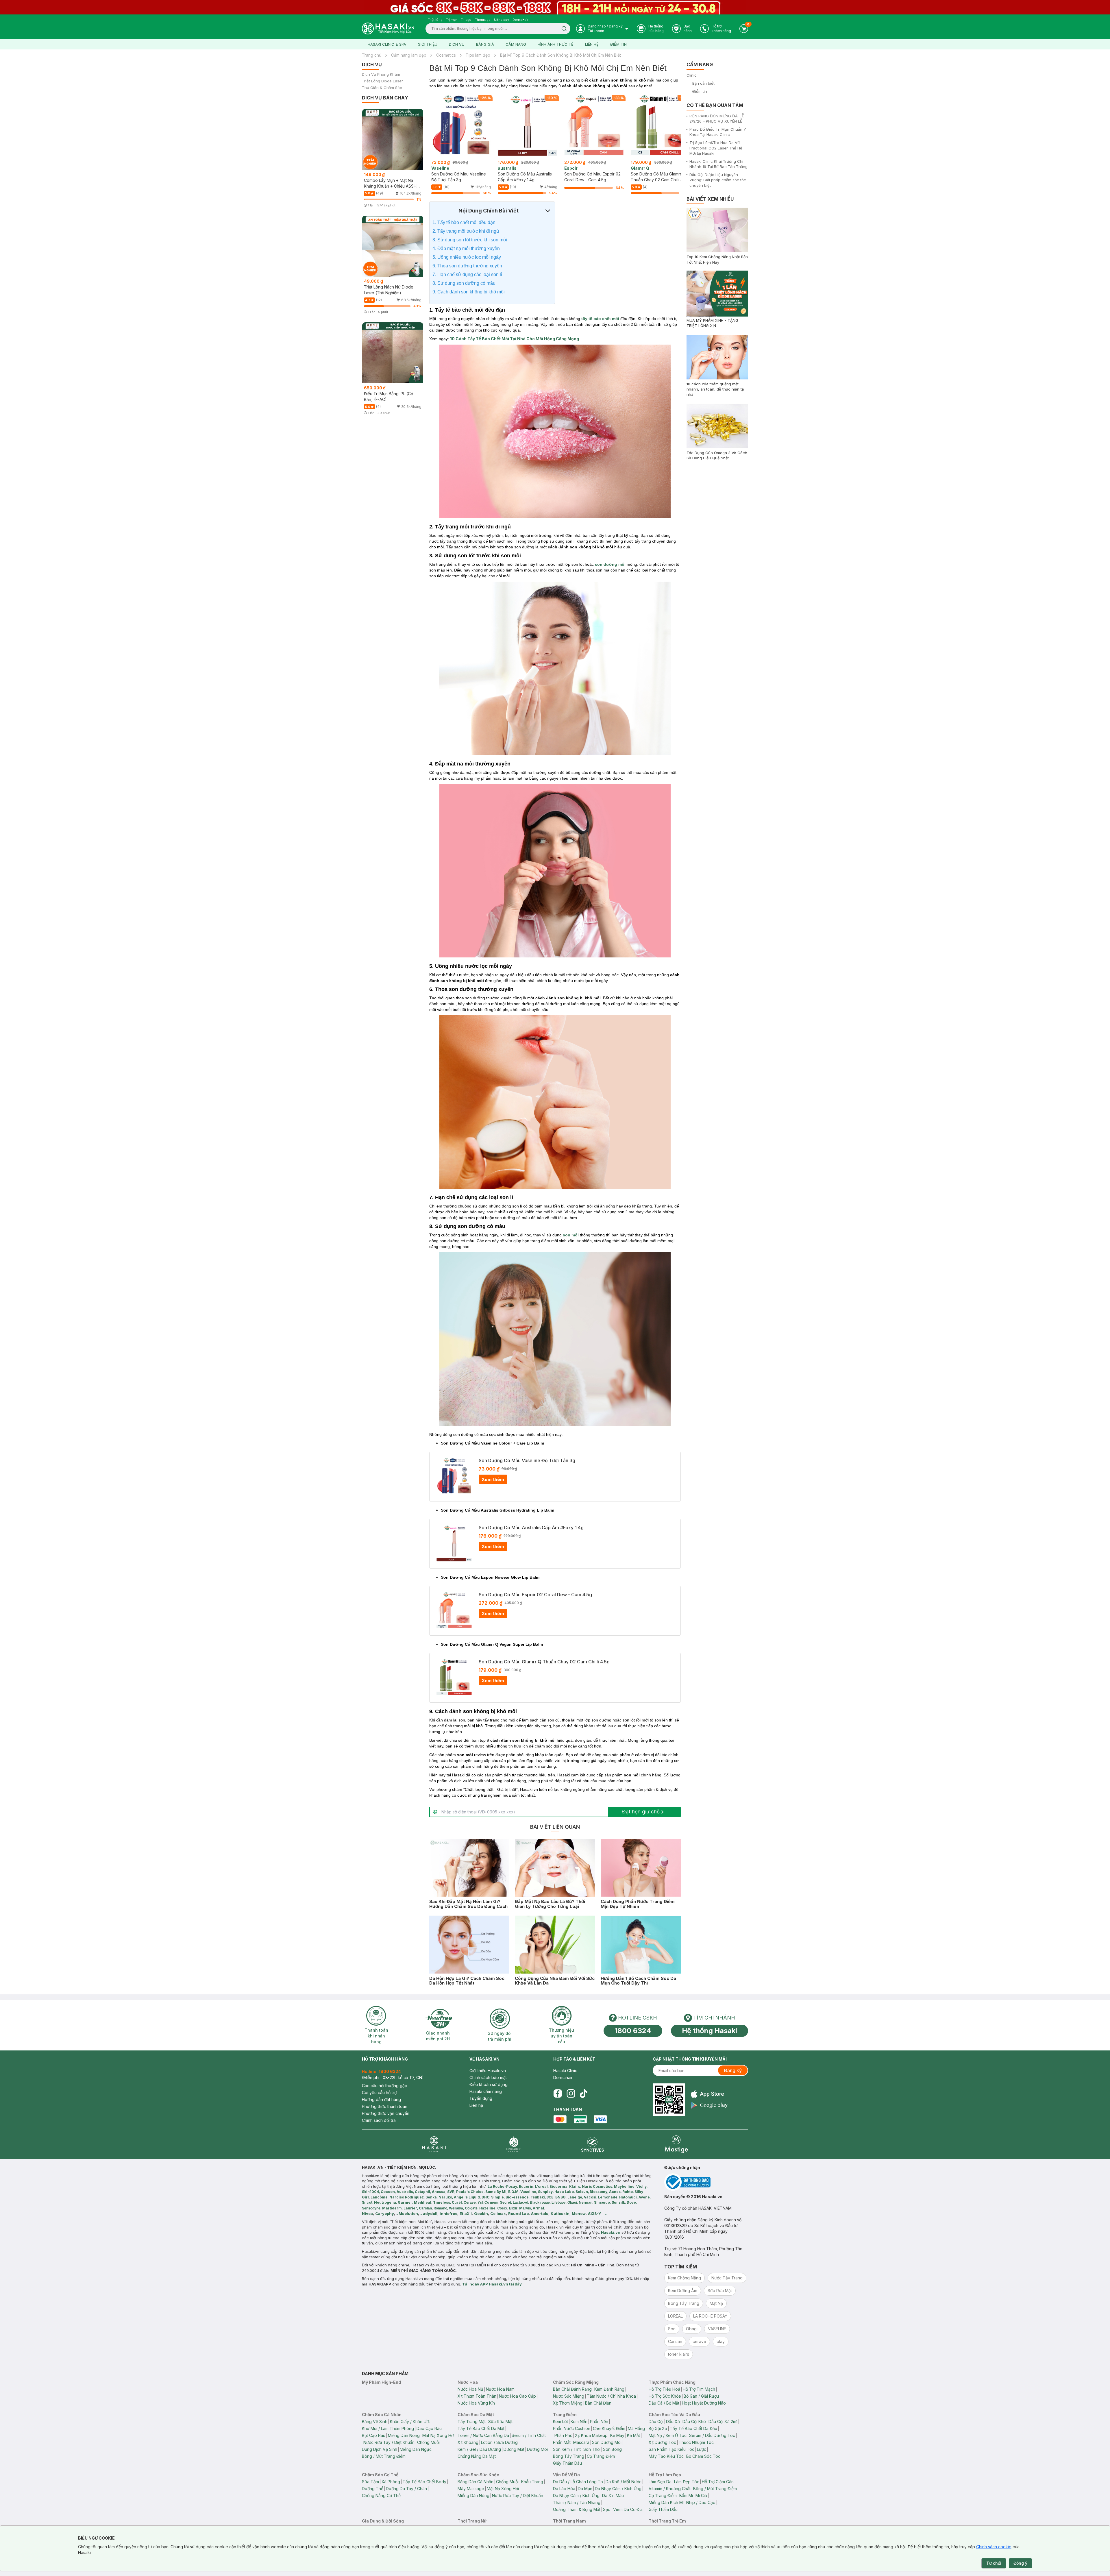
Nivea (367, 2213)
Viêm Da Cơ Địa (628, 2509)
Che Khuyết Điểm (609, 2428)
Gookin (481, 2213)
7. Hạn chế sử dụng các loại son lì (467, 274)
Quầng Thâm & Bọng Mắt (577, 2509)
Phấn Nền (599, 2421)
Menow (579, 2213)
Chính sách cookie (994, 2547)
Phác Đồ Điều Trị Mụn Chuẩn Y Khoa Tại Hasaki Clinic (718, 132)
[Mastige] (676, 2144)
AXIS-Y (595, 2213)
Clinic (692, 75)
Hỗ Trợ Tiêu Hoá (664, 2389)
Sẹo (607, 2509)
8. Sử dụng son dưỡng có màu (464, 283)
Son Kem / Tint (567, 2449)
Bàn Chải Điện (598, 2403)
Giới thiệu (428, 44)
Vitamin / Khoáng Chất (670, 2489)
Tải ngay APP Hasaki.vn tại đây (492, 2284)
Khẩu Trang (532, 2482)
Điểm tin (618, 44)
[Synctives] (593, 2144)
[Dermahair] (513, 2144)
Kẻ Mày (617, 2435)
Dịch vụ (457, 44)
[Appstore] (709, 2094)
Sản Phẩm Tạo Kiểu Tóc (671, 2449)
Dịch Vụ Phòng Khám (381, 74)
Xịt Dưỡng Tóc (662, 2442)
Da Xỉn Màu (613, 2495)
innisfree (448, 2213)
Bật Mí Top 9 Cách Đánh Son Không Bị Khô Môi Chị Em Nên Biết (560, 55)
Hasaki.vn (611, 2232)
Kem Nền (579, 2421)
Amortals (540, 2213)
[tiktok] (584, 2094)
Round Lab (518, 2213)
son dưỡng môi (610, 564)
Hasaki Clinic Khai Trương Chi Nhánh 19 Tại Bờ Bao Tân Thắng (718, 164)
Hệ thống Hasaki (710, 2031)
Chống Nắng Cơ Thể (381, 2495)
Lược (702, 2449)
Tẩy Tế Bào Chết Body (424, 2482)
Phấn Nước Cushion (572, 2428)
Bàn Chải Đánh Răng (572, 2389)
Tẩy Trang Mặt (472, 2421)
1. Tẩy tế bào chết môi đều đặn (464, 222)
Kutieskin (560, 2213)
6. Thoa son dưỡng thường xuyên (467, 266)
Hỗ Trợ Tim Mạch (699, 2389)
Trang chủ (372, 55)
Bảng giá (485, 44)
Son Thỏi (592, 2449)
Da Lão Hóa (564, 2489)
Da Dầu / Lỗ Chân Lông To (578, 2482)
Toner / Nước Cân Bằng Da (483, 2435)
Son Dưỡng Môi (607, 2442)
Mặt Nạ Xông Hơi (438, 2435)
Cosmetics (446, 55)
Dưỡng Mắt (514, 2449)
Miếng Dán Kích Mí (666, 2502)
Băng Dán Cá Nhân (476, 2482)
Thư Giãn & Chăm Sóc (382, 88)
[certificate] (706, 2182)
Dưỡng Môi (537, 2449)
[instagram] (571, 2094)
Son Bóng (612, 2449)
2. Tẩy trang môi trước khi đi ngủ (466, 231)
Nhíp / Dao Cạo (701, 2502)
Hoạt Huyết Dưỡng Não (704, 2403)
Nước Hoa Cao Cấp (517, 2396)
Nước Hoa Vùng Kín (476, 2403)
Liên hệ (592, 44)
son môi (571, 1235)
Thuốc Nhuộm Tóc (696, 2442)
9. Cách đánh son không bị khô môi (469, 292)
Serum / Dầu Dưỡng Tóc (712, 2435)
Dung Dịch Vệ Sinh (380, 2449)
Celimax (498, 2213)
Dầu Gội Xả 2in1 (723, 2421)
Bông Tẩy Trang (569, 2456)
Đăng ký (733, 2070)
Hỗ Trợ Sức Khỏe (665, 2396)
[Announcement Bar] (555, 7)
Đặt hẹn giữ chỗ (641, 1812)
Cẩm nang (516, 44)
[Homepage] (388, 28)
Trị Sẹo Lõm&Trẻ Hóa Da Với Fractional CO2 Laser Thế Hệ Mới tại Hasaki (716, 148)
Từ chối (994, 2563)
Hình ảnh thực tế (556, 44)
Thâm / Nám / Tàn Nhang (577, 2502)
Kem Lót (560, 2421)
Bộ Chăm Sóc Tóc (703, 2456)
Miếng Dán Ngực (416, 2449)
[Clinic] (434, 2144)
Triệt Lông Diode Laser (382, 81)
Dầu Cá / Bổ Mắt (664, 2403)
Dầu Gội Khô (694, 2421)
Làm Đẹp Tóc (687, 2482)
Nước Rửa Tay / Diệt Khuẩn (389, 2442)
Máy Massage (471, 2489)
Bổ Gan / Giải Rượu (701, 2396)
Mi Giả (701, 2495)
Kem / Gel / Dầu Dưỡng (479, 2449)
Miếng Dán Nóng (404, 2435)
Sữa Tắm (370, 2482)
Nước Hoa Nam (500, 2389)
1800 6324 (633, 2031)
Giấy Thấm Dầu (567, 2463)
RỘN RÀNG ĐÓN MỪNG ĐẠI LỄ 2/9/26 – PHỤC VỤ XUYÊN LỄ (717, 119)
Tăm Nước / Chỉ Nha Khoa (611, 2396)
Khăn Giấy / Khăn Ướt (410, 2421)
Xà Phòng (391, 2482)
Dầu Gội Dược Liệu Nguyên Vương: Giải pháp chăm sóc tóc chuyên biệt (718, 180)
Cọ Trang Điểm (601, 2456)
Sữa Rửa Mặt (500, 2421)
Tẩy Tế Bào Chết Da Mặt (481, 2428)
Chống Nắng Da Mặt (477, 2456)
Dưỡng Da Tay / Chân (406, 2489)
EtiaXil (466, 2213)
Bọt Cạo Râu (374, 2435)
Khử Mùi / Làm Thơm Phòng (388, 2428)
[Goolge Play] (709, 2105)
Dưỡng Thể (373, 2489)
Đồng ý (1020, 2563)
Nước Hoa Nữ (470, 2389)
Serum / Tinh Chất (529, 2435)
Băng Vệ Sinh (375, 2421)
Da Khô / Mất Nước (624, 2482)
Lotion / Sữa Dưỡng (499, 2442)
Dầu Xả (673, 2421)
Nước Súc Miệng (569, 2396)
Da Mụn (585, 2489)
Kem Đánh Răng (609, 2389)
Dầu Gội (656, 2421)
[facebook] (558, 2094)
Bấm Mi (686, 2495)
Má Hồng (636, 2428)
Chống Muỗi (428, 2442)
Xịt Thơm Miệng (568, 2403)
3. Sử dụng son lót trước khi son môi (470, 240)
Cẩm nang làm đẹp (409, 55)
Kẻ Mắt (633, 2435)
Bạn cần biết (703, 83)
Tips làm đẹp (478, 55)
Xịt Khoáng (468, 2442)
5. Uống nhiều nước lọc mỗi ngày (467, 257)
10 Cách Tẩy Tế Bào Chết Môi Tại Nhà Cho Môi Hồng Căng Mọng (515, 339)
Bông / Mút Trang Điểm (384, 2456)
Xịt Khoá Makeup (591, 2435)
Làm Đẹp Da (660, 2482)
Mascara (581, 2442)
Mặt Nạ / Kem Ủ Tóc (668, 2435)
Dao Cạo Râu (429, 2428)
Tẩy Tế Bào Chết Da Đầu (693, 2428)
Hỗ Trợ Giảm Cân (718, 2482)
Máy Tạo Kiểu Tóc (666, 2456)
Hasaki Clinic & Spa (387, 44)
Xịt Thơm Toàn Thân (477, 2396)
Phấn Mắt (562, 2442)
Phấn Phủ (563, 2435)
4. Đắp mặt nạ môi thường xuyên (466, 248)
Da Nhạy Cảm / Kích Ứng (618, 2489)
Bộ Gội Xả (658, 2428)
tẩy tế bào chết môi (600, 319)
